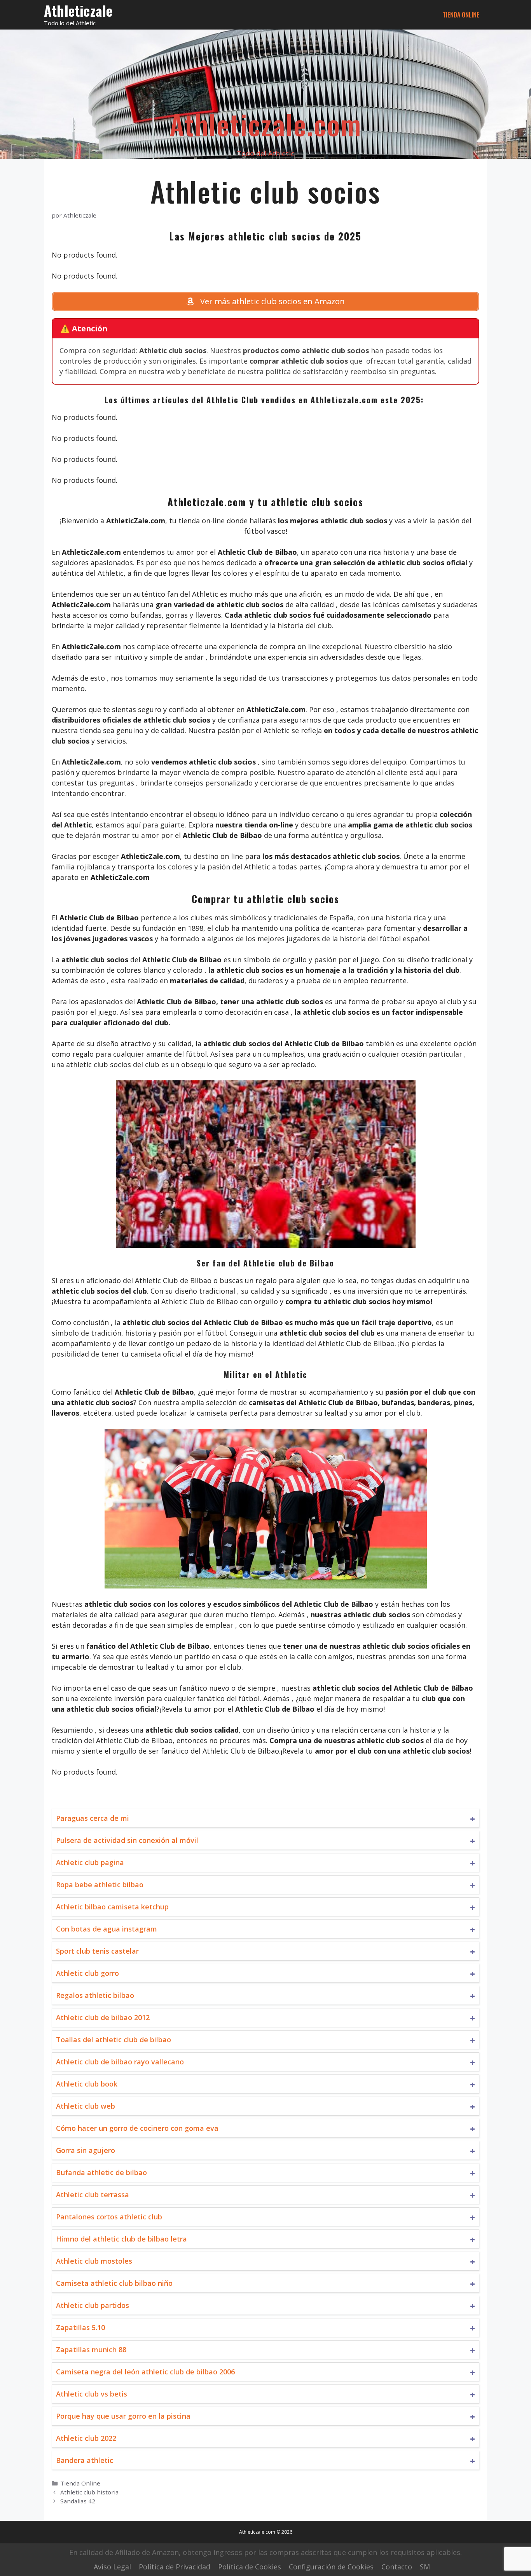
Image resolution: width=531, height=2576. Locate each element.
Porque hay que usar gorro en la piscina (123, 2416)
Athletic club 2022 (86, 2438)
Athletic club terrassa (93, 2195)
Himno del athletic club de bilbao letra (121, 2239)
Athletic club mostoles (94, 2261)
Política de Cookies (250, 2567)
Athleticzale (78, 10)
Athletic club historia (89, 2492)
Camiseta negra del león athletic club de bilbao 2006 (145, 2372)
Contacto (397, 2567)
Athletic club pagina (90, 1862)
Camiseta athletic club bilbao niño (114, 2283)
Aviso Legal (112, 2567)
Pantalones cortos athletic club (109, 2217)
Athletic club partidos (93, 2305)
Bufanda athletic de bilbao (101, 2172)
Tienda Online (461, 15)
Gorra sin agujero (86, 2150)
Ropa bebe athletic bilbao (100, 1885)
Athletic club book (87, 2084)
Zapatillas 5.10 (80, 2327)
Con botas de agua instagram (107, 1929)
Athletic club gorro (87, 1973)
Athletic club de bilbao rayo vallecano (120, 2062)
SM (425, 2567)
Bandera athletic (85, 2460)
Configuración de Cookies (331, 2567)
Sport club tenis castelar (97, 1951)
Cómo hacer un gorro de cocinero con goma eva (137, 2128)
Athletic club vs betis (92, 2394)
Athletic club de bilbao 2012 (103, 2017)
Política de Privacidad (175, 2567)
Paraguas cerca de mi (93, 1818)
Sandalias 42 (78, 2501)
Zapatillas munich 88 (91, 2350)
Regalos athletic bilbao (95, 1995)
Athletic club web (86, 2106)
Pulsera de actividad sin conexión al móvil (127, 1840)
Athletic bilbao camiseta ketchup (112, 1907)
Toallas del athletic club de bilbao (114, 2040)
